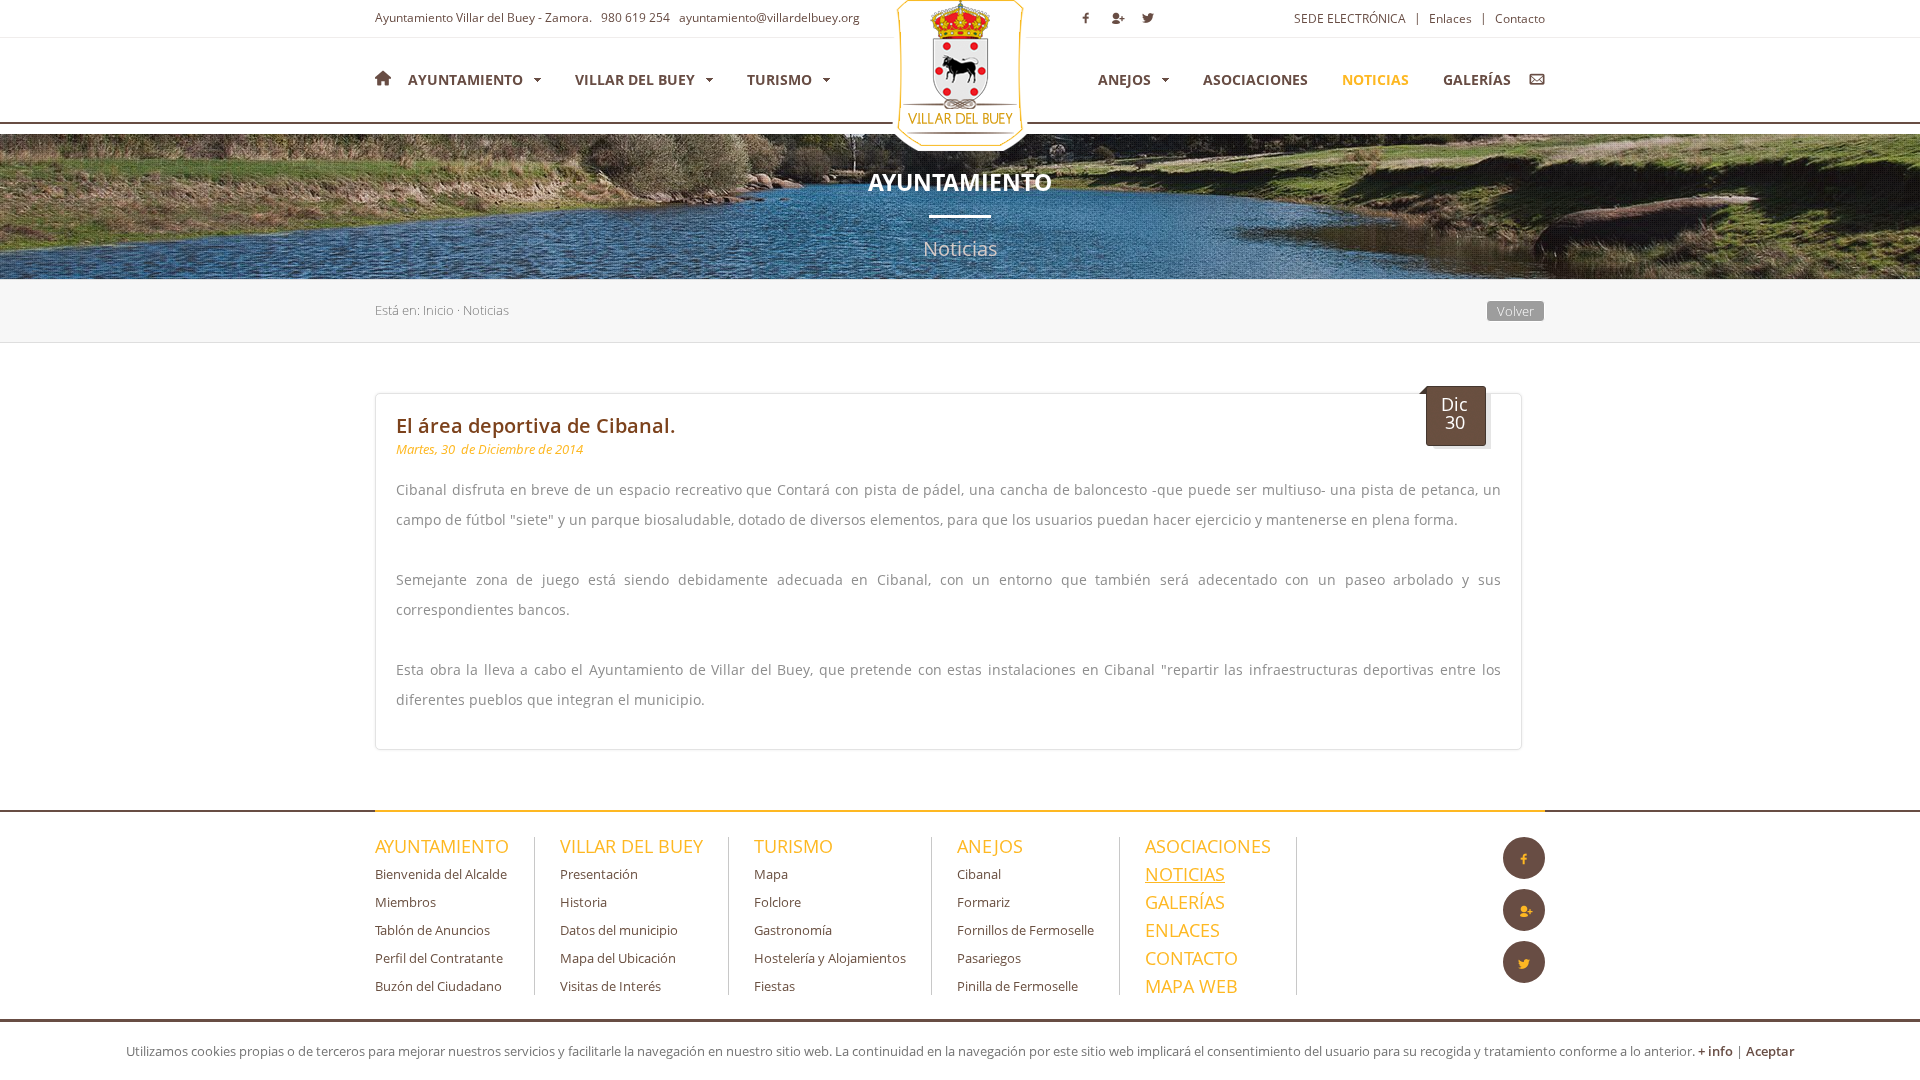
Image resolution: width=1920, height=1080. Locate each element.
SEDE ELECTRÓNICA (1350, 18)
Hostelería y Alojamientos (830, 958)
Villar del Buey (635, 79)
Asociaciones (1255, 79)
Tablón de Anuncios (432, 930)
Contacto (1520, 18)
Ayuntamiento (465, 79)
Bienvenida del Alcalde (441, 874)
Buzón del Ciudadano (438, 986)
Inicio (438, 310)
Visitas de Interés (610, 986)
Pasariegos (989, 958)
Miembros (405, 902)
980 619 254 (632, 17)
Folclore (777, 902)
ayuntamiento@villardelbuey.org (766, 17)
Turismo (779, 79)
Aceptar (1770, 1051)
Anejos (1124, 79)
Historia (583, 902)
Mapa (771, 874)
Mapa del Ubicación (618, 958)
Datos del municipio (619, 930)
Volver (1515, 311)
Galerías (1477, 79)
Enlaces (1450, 18)
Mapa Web (1191, 986)
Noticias (1375, 79)
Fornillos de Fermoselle (1025, 930)
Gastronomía (793, 930)
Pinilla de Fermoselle (1017, 986)
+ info (1715, 1051)
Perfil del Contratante (439, 958)
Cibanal (979, 874)
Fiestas (774, 986)
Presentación (599, 874)
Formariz (983, 902)
